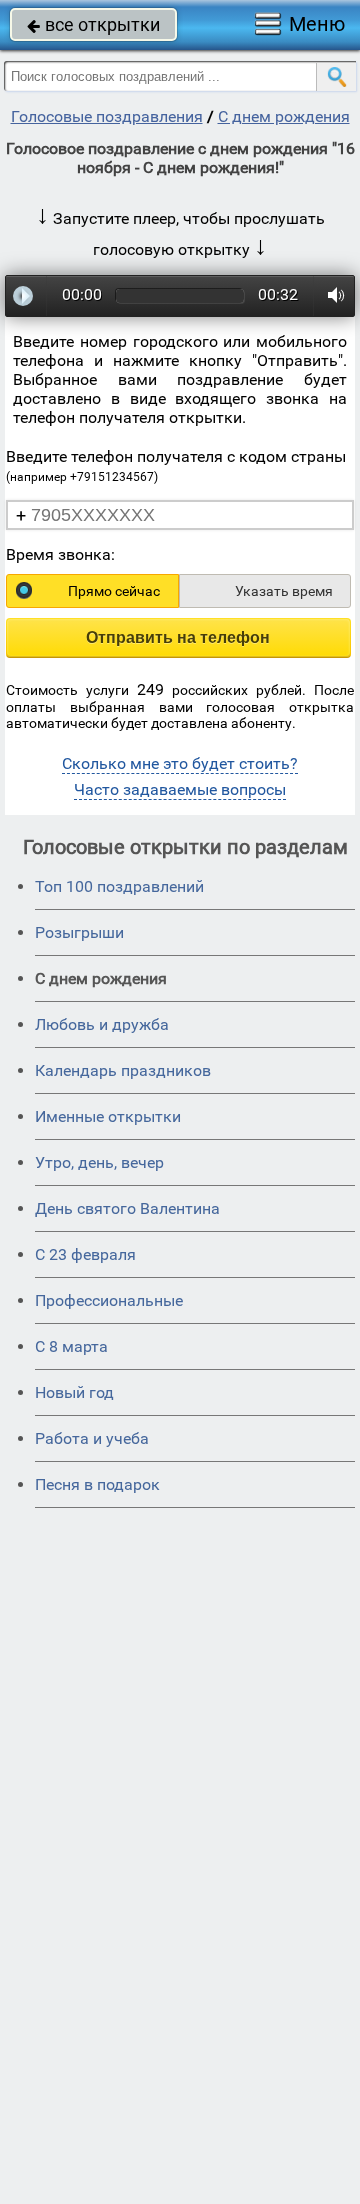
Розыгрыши (79, 932)
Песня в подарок (97, 1484)
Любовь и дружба (102, 1024)
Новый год (74, 1392)
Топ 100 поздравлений (119, 886)
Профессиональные (109, 1300)
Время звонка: (60, 554)
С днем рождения (284, 116)
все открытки (93, 24)
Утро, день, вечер (99, 1162)
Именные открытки (108, 1116)
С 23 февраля (85, 1254)
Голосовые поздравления (107, 116)
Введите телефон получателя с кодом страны (176, 465)
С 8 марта (71, 1346)
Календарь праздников (123, 1070)
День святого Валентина (127, 1208)
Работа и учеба (92, 1438)
